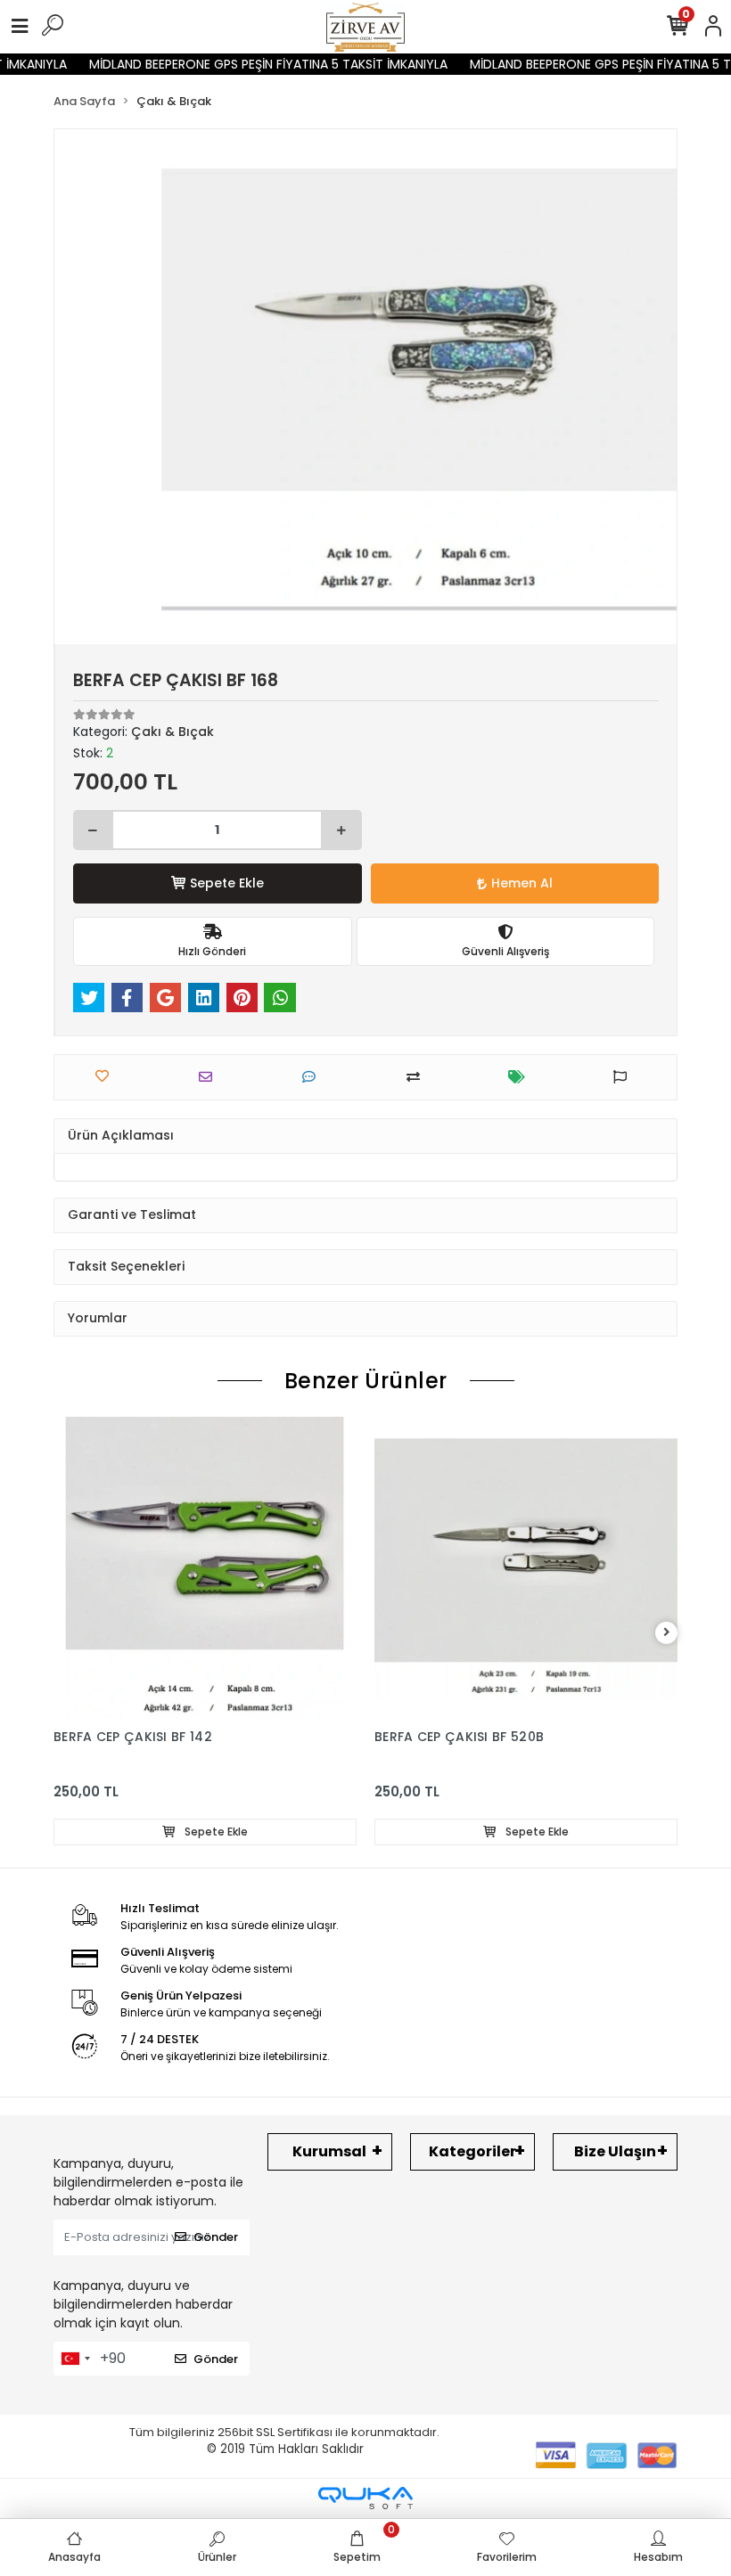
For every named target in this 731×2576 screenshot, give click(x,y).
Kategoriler (472, 2151)
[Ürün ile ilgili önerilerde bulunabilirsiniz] (624, 1077)
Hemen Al (522, 883)
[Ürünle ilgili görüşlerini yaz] (313, 1077)
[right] (667, 1633)
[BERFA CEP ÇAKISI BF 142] (205, 1568)
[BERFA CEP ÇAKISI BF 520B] (526, 1568)
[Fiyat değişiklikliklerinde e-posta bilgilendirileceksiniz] (521, 1077)
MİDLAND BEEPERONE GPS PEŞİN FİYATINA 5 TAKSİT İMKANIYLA (253, 64)
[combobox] (75, 2359)
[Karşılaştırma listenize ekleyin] (418, 1077)
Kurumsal (329, 2151)
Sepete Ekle (227, 883)
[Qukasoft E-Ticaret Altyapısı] (365, 2498)
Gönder (216, 2237)
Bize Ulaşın (615, 2151)
